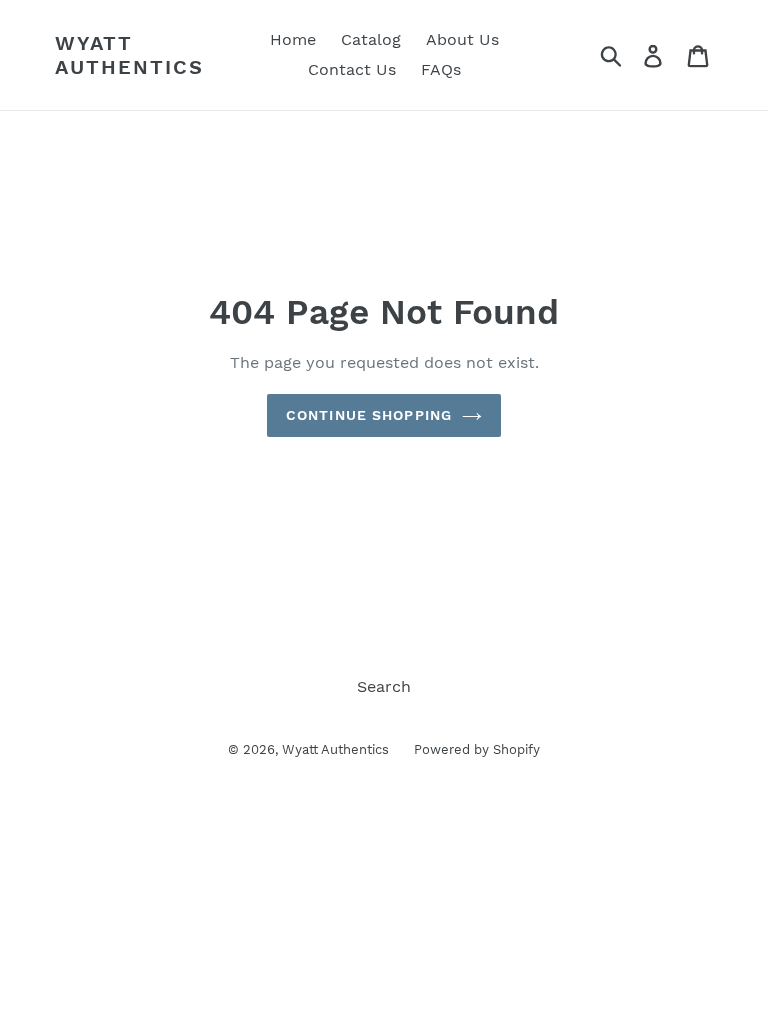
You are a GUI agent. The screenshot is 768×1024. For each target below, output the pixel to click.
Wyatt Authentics (129, 55)
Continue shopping (369, 415)
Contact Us (352, 69)
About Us (462, 39)
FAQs (441, 69)
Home (293, 39)
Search (384, 686)
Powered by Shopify (477, 749)
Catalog (371, 39)
